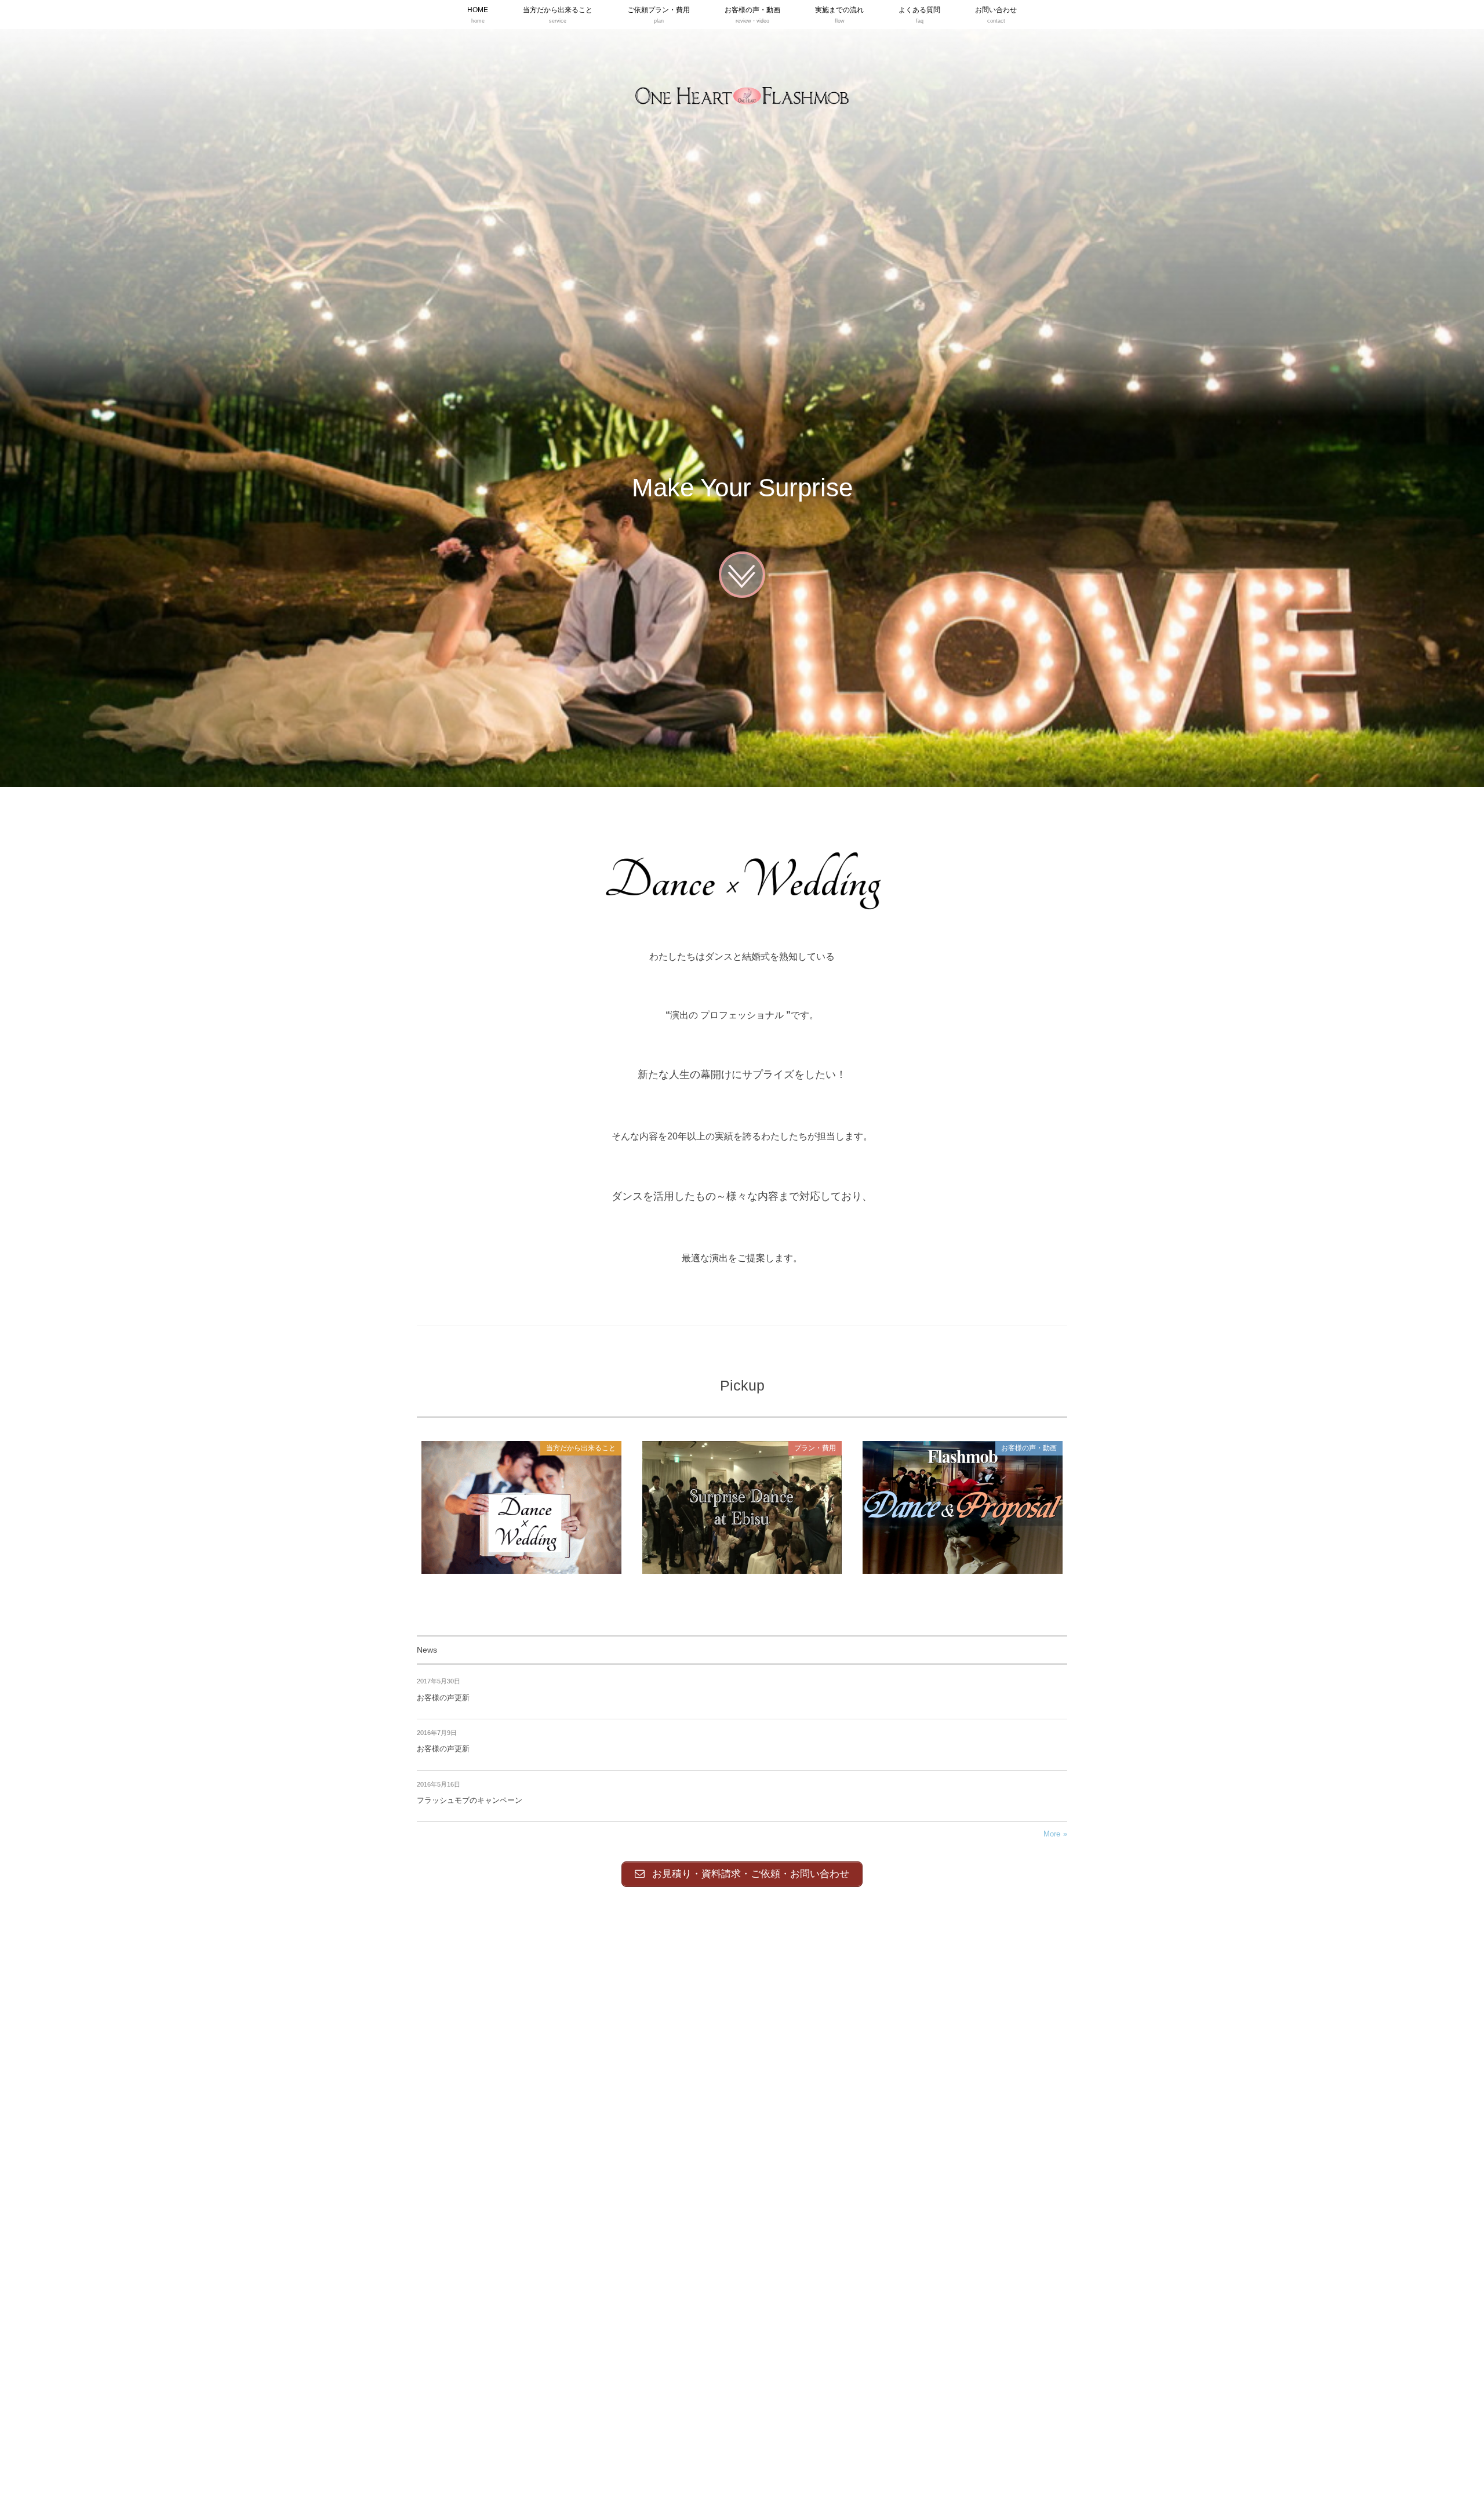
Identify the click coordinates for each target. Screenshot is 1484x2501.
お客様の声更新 (443, 1698)
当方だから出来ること (521, 1507)
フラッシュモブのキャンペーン (470, 1800)
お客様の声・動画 (963, 1507)
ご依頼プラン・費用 (742, 1507)
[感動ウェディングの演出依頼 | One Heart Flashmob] (742, 96)
